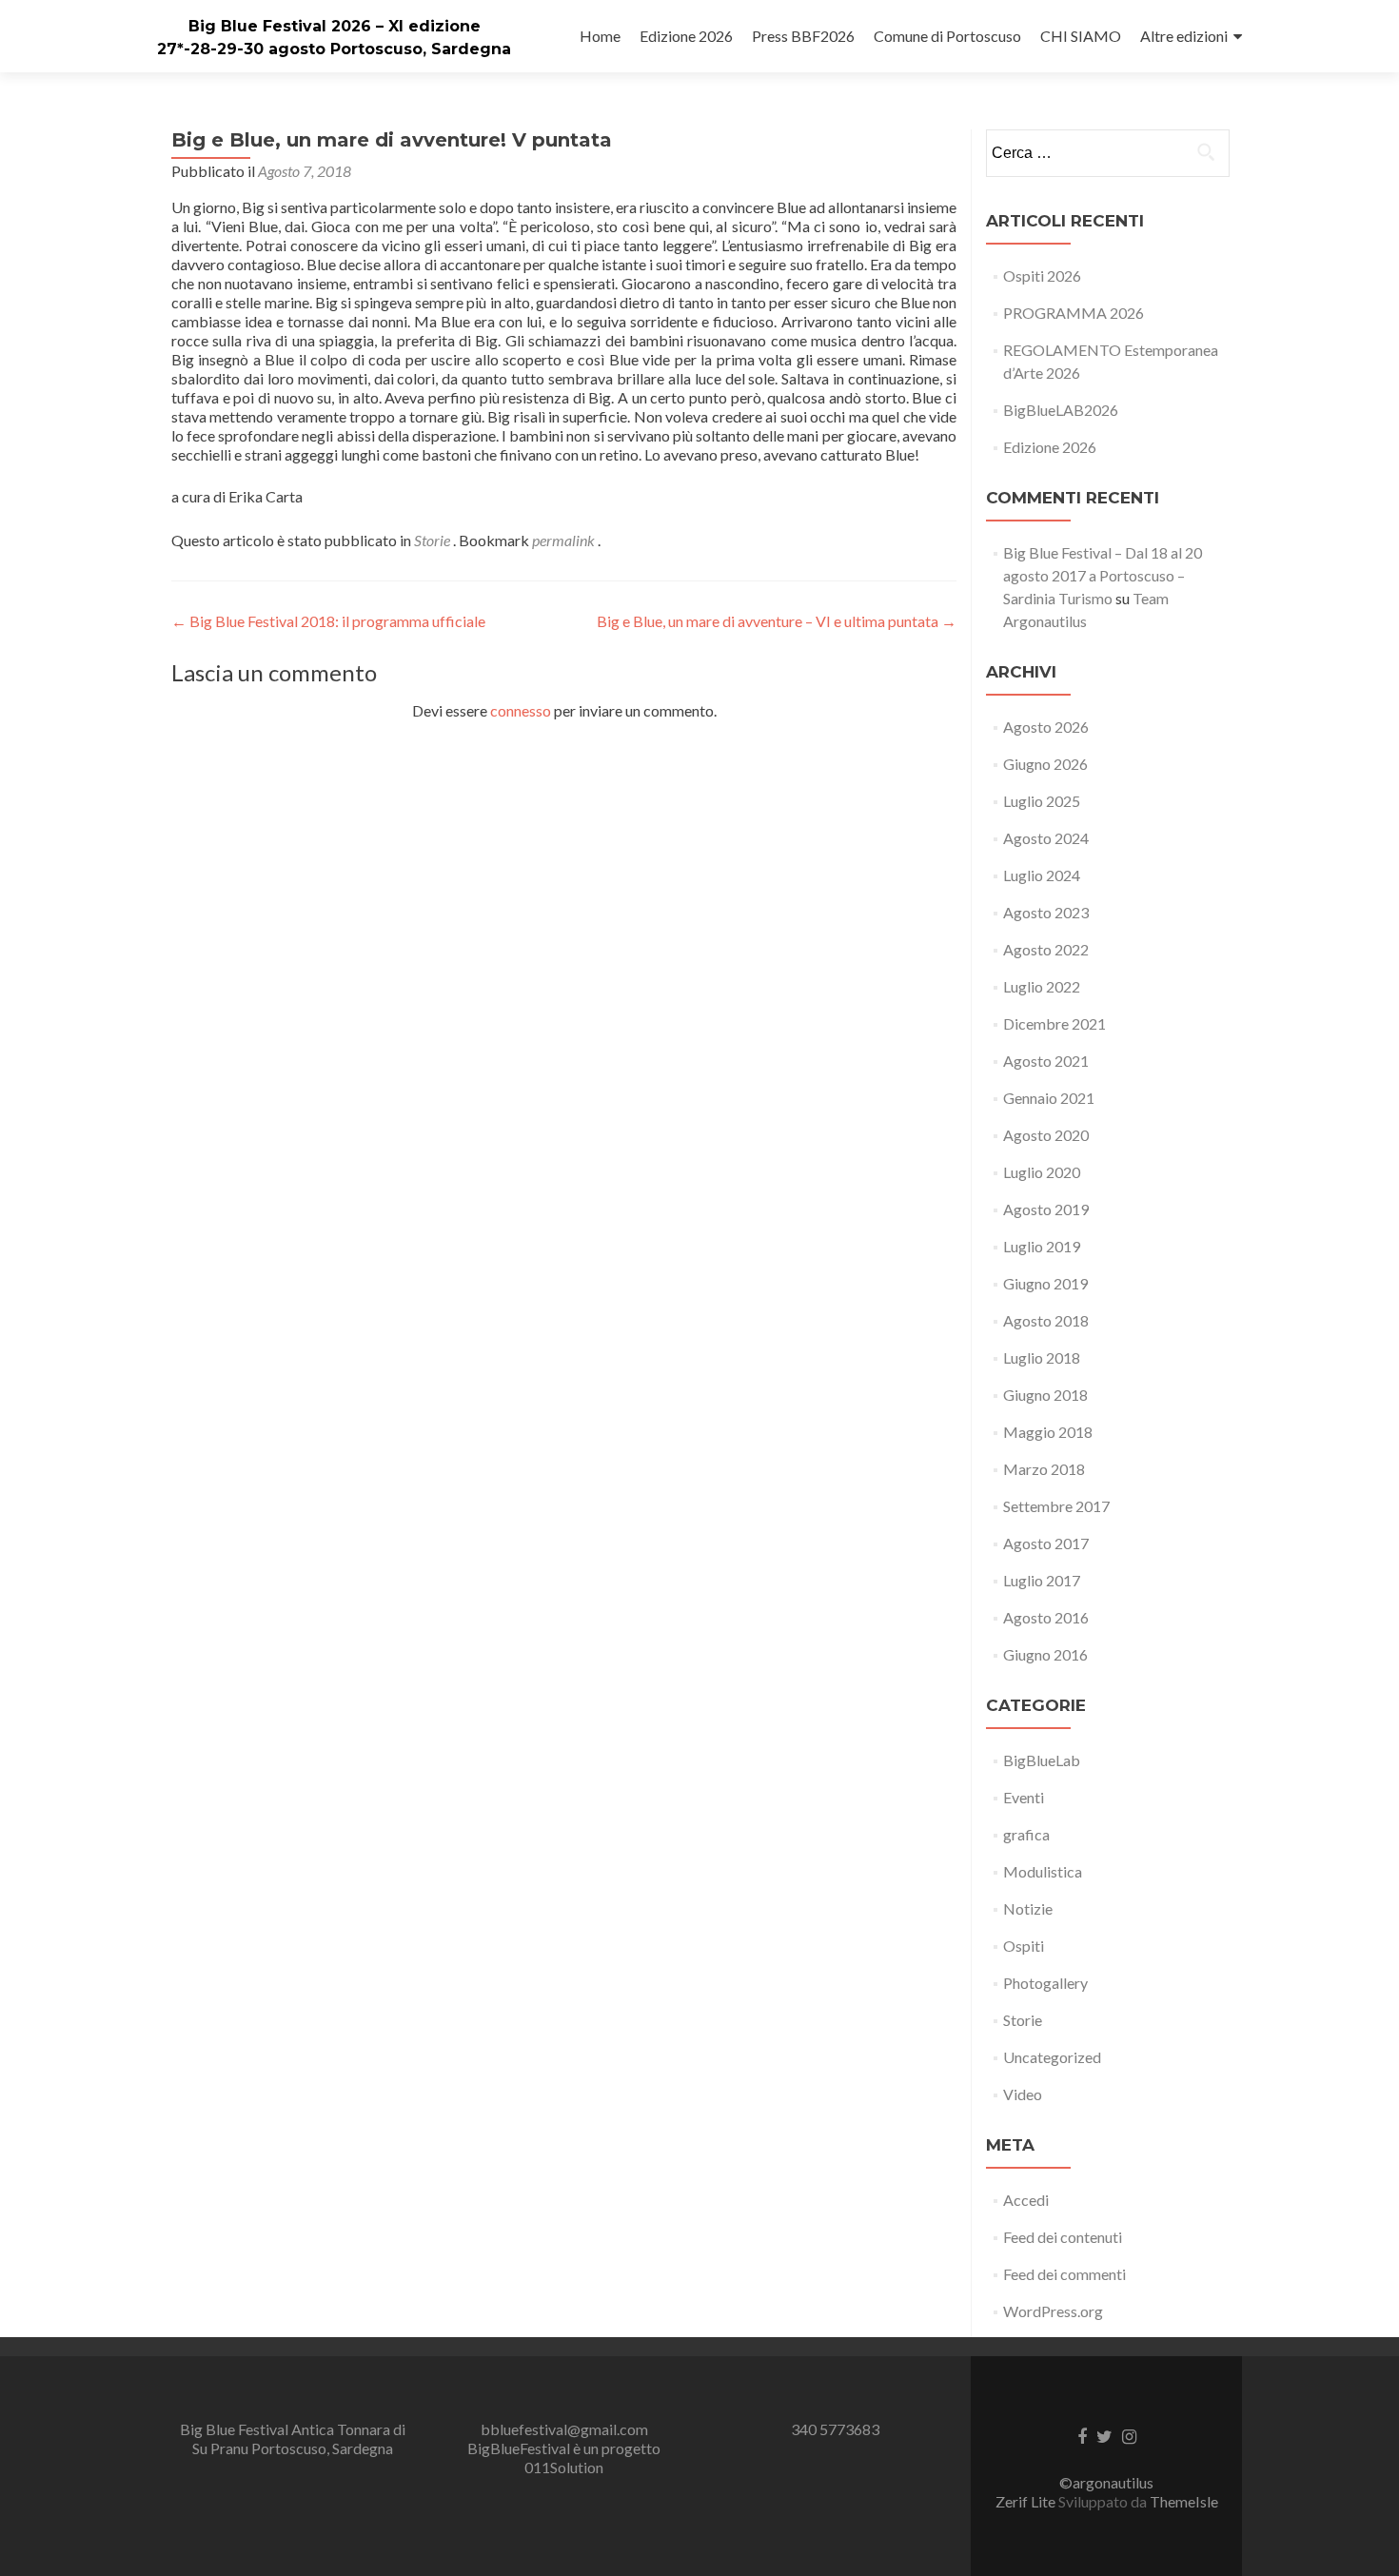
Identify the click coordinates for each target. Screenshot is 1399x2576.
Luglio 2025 (1042, 801)
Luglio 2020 (1042, 1172)
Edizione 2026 (686, 36)
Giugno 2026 (1045, 764)
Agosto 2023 (1046, 912)
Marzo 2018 (1044, 1469)
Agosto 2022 (1046, 949)
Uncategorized (1052, 2057)
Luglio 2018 (1042, 1357)
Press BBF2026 (803, 36)
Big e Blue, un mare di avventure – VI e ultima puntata (777, 621)
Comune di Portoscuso (947, 36)
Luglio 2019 (1042, 1246)
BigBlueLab (1042, 1760)
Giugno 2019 (1045, 1283)
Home (600, 36)
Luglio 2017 (1042, 1580)
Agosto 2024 (1046, 838)
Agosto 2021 (1046, 1061)
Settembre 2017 (1056, 1506)
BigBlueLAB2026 (1061, 410)
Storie (432, 540)
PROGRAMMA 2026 (1074, 313)
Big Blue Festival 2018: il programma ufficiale (328, 621)
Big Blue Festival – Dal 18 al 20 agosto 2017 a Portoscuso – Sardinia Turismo (1103, 575)
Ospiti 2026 (1042, 275)
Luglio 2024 (1042, 875)
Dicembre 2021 (1054, 1023)
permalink (565, 540)
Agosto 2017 (1046, 1543)
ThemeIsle (1184, 2501)
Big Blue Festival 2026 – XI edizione (335, 26)
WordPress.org (1053, 2311)
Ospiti (1024, 1946)
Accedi (1026, 2200)
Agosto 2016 (1046, 1617)
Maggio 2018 (1048, 1432)
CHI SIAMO (1081, 36)
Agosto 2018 (1046, 1320)
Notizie (1028, 1908)
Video (1023, 2094)
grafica (1026, 1834)
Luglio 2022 (1042, 986)
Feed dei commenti (1064, 2274)
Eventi (1024, 1797)
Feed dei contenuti (1063, 2237)
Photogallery (1045, 1983)
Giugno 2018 (1045, 1395)
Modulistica (1043, 1871)
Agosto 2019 (1046, 1209)
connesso (521, 710)
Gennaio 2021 (1049, 1098)
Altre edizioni (1184, 36)
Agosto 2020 (1046, 1135)
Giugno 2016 (1045, 1654)
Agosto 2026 (1046, 727)
